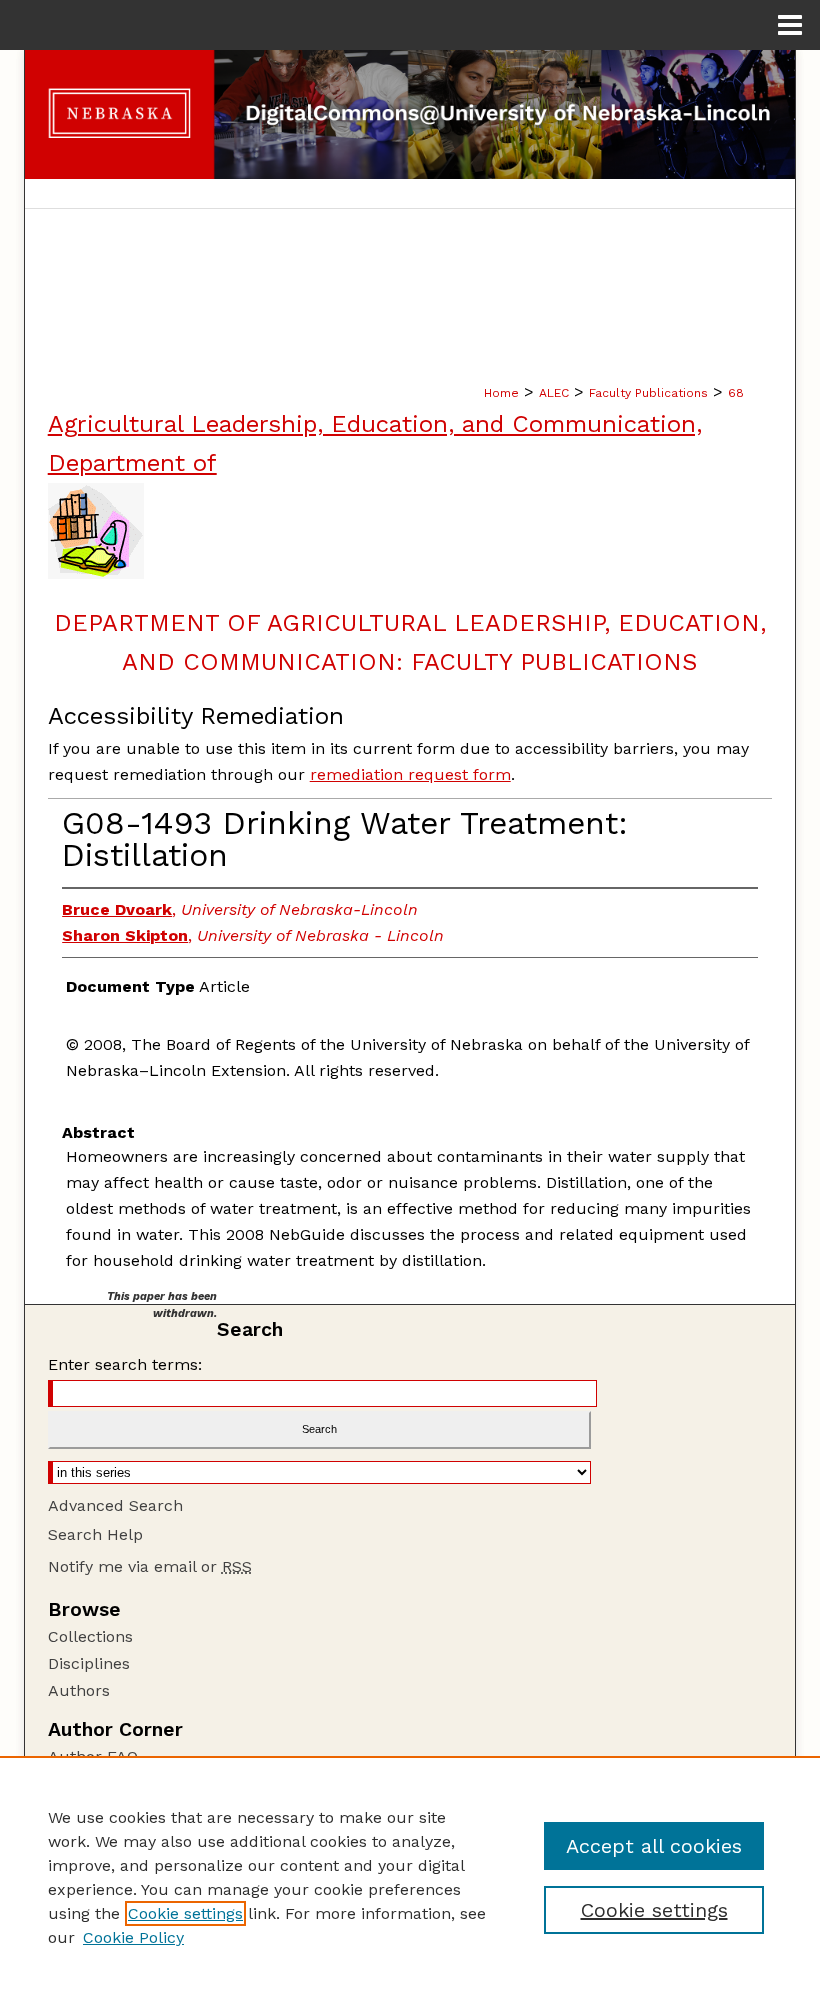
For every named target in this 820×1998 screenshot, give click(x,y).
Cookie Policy (133, 1937)
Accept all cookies (654, 1846)
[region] (410, 1877)
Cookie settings (185, 1913)
